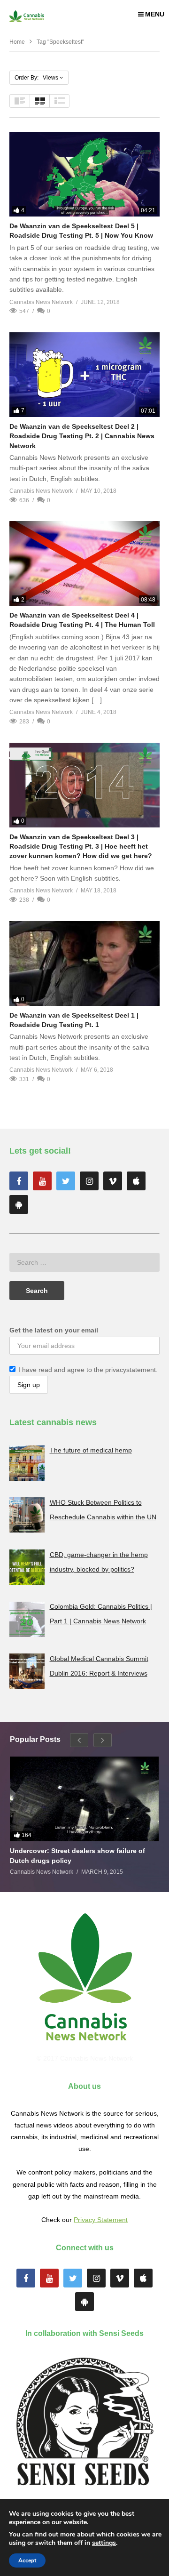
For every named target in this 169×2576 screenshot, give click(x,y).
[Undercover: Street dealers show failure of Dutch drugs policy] (84, 1799)
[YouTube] (42, 1181)
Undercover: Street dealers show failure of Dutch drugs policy (77, 1855)
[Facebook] (19, 1181)
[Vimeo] (113, 1181)
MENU (155, 14)
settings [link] (104, 2543)
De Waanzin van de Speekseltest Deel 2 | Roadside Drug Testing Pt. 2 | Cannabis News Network (82, 436)
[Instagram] (89, 1181)
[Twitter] (66, 1181)
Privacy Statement (101, 2220)
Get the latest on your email (54, 1330)
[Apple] (136, 1181)
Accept (27, 2560)
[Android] (19, 1204)
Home (17, 42)
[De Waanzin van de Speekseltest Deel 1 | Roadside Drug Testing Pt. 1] (84, 963)
